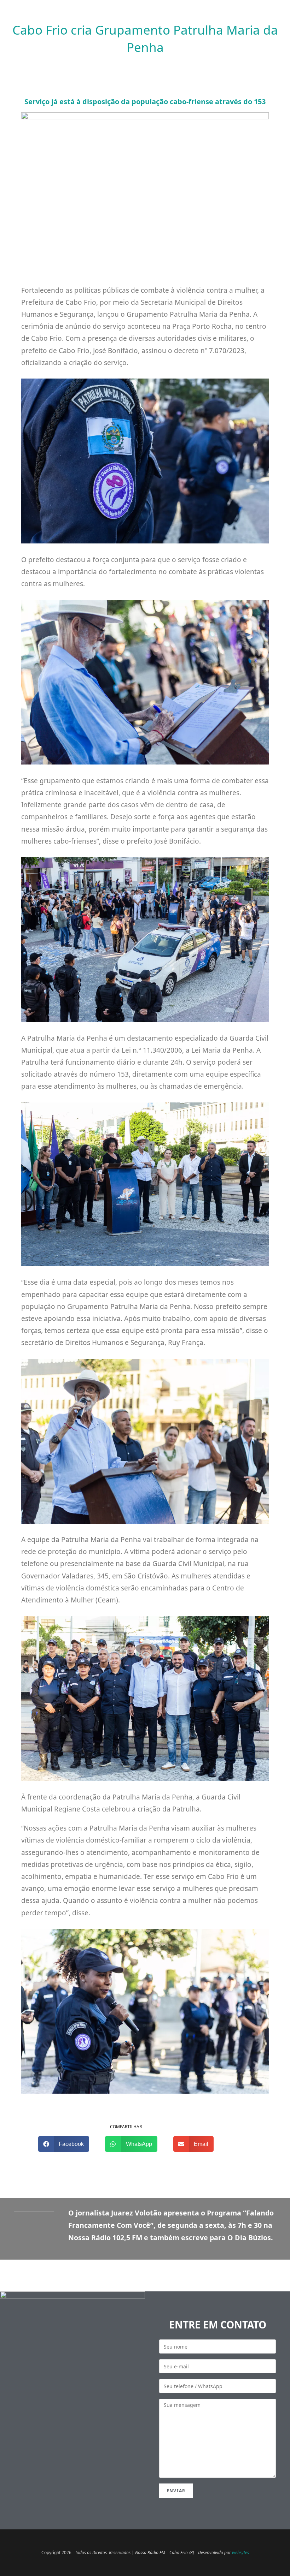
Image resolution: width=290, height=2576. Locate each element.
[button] (64, 2144)
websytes (240, 2553)
